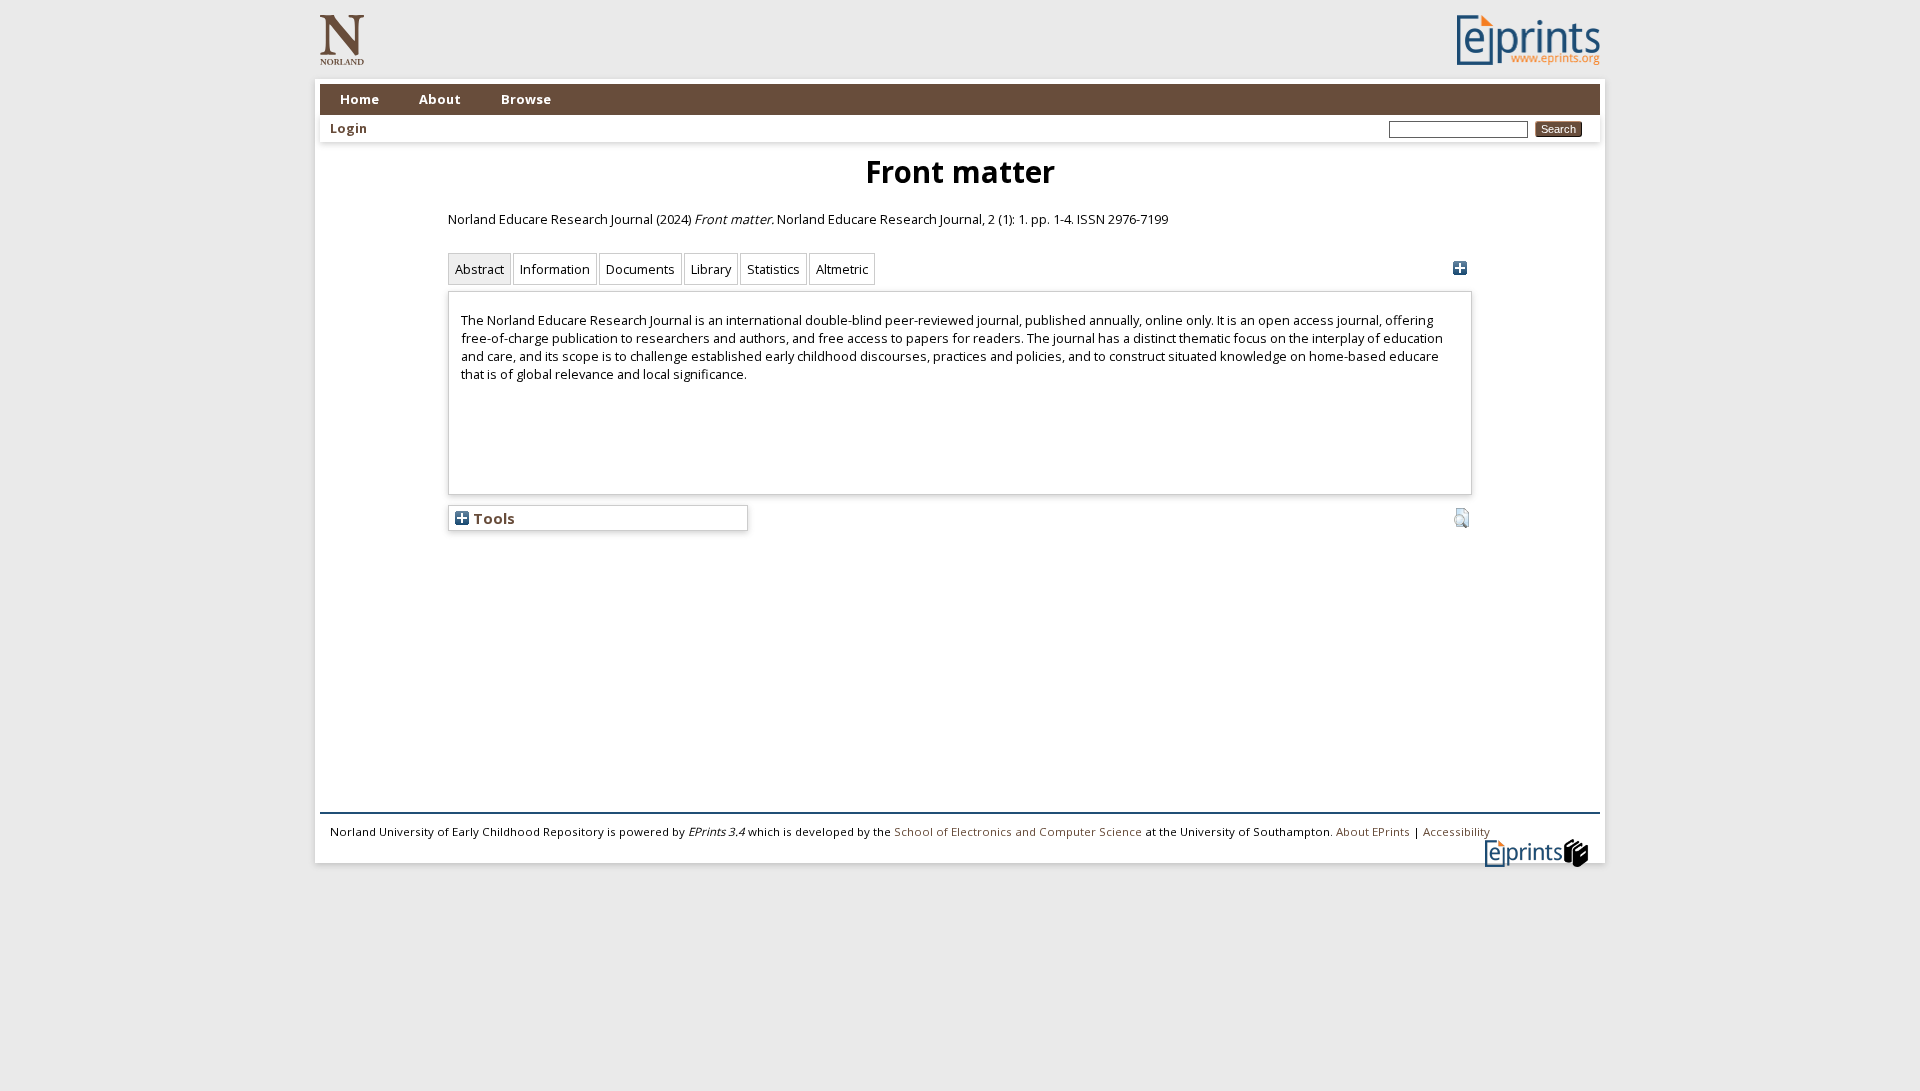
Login (348, 128)
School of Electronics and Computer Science (1018, 831)
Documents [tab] (640, 269)
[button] (1461, 518)
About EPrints (1373, 831)
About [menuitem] (440, 99)
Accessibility (1456, 831)
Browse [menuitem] (526, 99)
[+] (1459, 268)
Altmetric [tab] (842, 269)
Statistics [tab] (773, 269)
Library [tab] (711, 269)
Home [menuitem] (359, 99)
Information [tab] (555, 269)
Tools (492, 518)
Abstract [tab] (479, 269)
